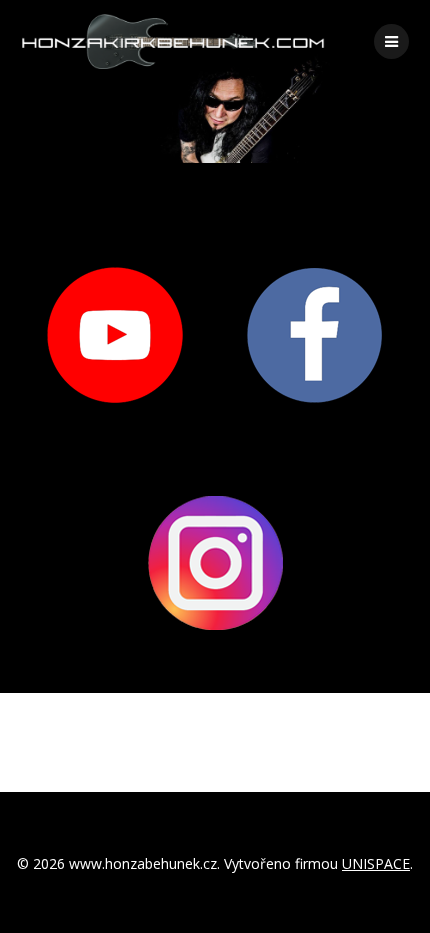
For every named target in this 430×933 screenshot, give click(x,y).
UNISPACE (376, 863)
